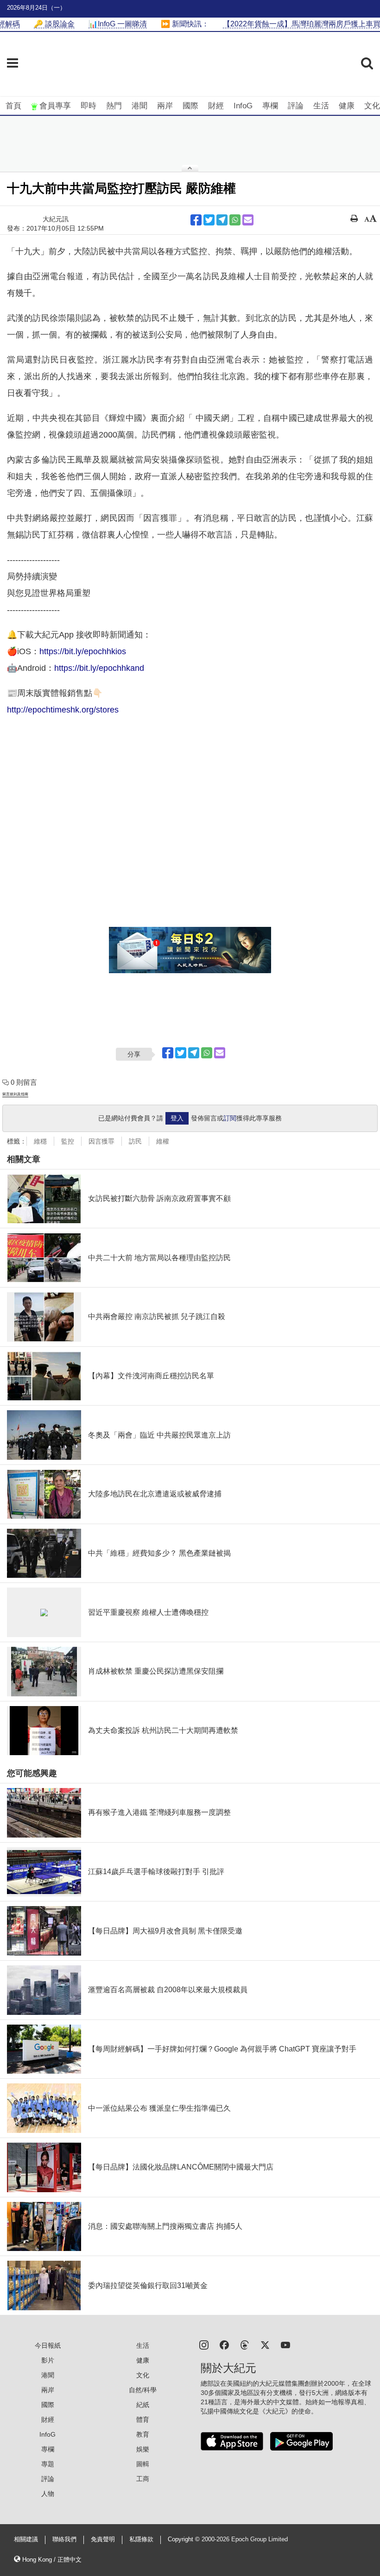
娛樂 (143, 2449)
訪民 (135, 1141)
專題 (48, 2464)
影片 (48, 2360)
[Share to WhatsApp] (235, 220)
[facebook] (224, 2344)
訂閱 (230, 1118)
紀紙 (143, 2405)
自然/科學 (143, 2390)
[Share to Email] (248, 220)
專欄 (270, 106)
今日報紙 (48, 2345)
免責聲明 (103, 2539)
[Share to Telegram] (222, 220)
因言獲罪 (101, 1141)
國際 (190, 106)
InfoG (243, 106)
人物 (48, 2494)
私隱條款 (141, 2539)
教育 (143, 2434)
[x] (265, 2344)
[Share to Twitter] (209, 220)
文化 (372, 106)
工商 (143, 2479)
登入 (177, 1118)
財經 (216, 106)
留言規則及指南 (15, 1094)
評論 (296, 106)
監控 (68, 1141)
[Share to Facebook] (196, 220)
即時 (89, 106)
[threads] (245, 2344)
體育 (143, 2420)
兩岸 (165, 106)
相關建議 (26, 2539)
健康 (347, 106)
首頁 (13, 106)
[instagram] (204, 2344)
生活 (321, 106)
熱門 (114, 106)
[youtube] (285, 2344)
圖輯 (143, 2464)
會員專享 (55, 106)
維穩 (40, 1141)
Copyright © (185, 2539)
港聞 (139, 106)
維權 (163, 1141)
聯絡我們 (64, 2539)
